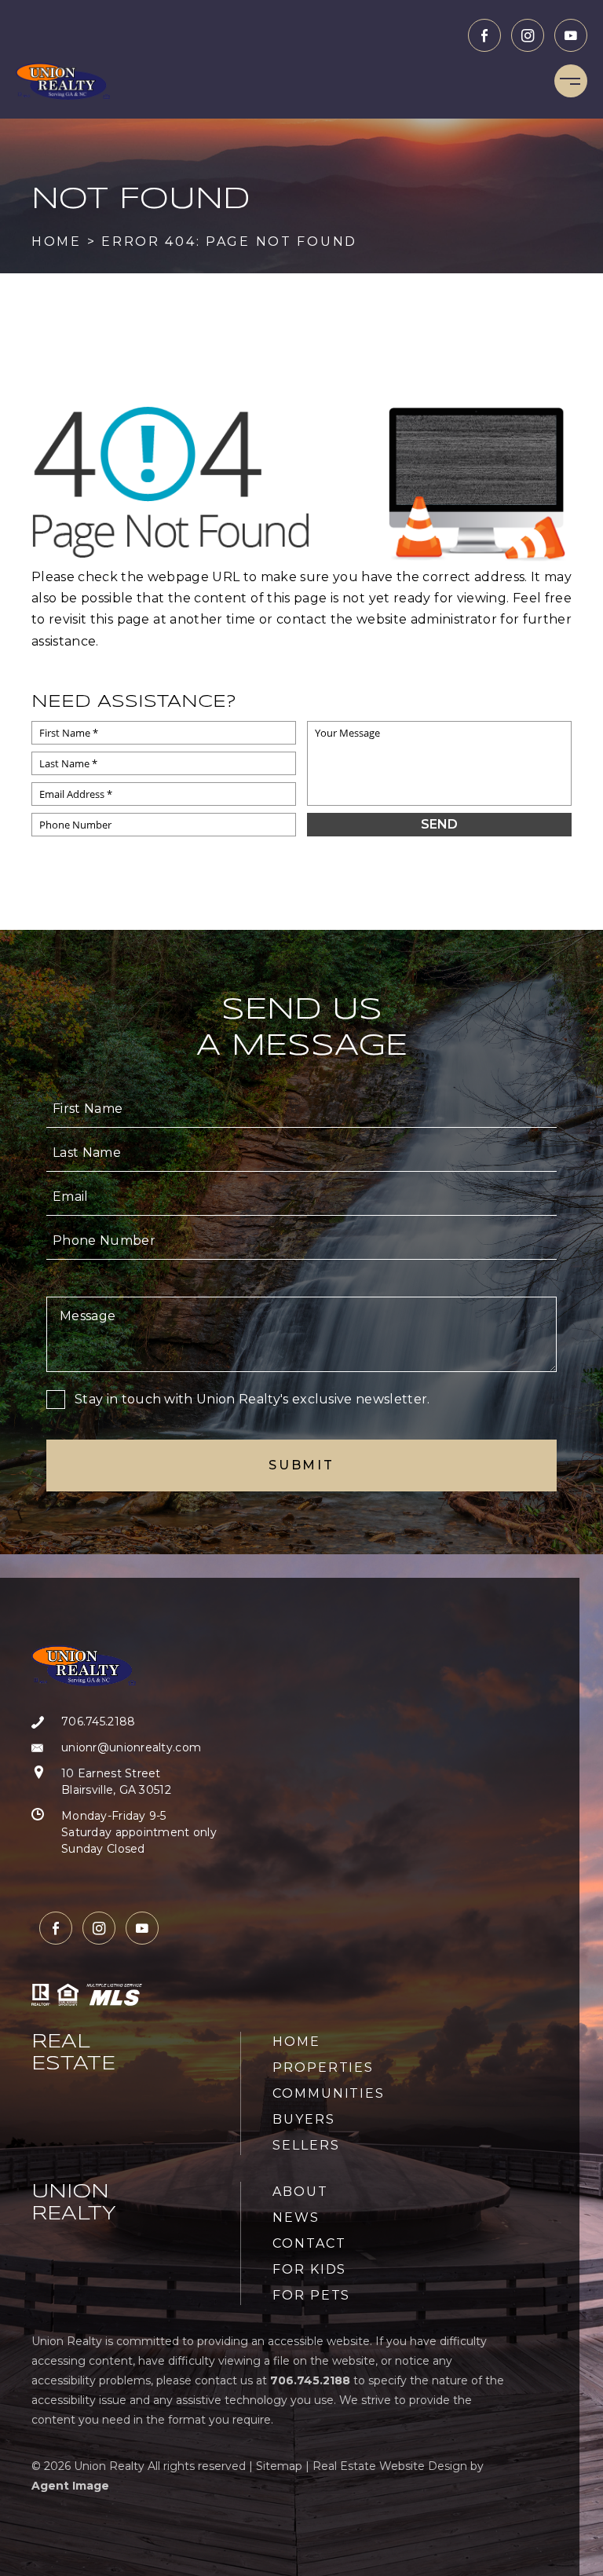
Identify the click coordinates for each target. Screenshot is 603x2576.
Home (296, 2042)
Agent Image (70, 2486)
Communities (329, 2093)
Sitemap (279, 2466)
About (300, 2192)
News (296, 2217)
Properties (323, 2067)
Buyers (304, 2119)
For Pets (311, 2295)
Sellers (306, 2145)
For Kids (309, 2269)
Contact (309, 2243)
